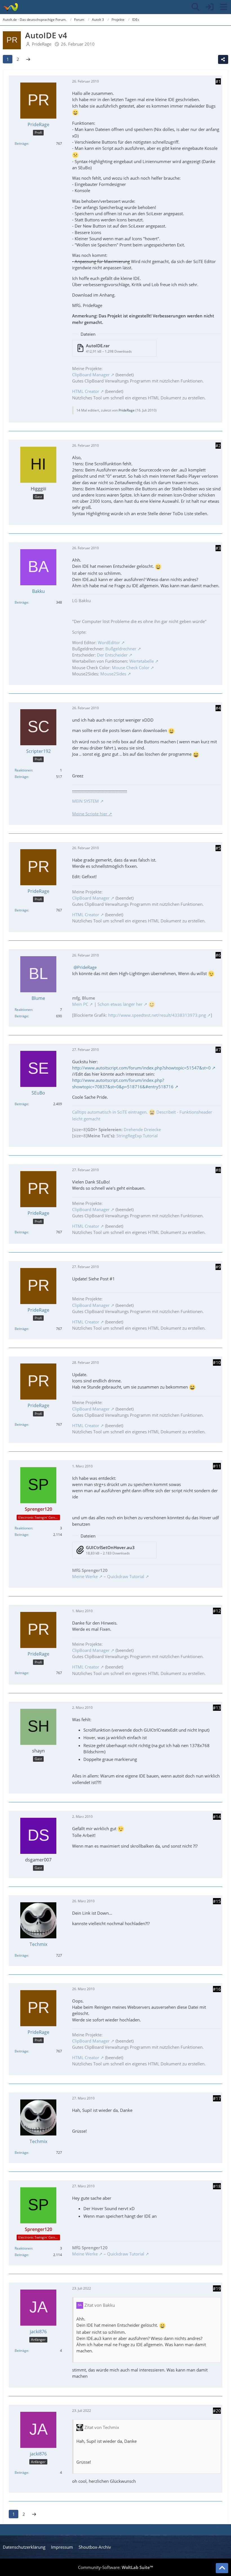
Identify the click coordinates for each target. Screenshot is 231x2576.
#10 (217, 1362)
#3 (218, 548)
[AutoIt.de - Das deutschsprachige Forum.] (11, 7)
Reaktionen (23, 770)
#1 (218, 81)
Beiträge (21, 144)
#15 (217, 1901)
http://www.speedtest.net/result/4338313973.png (157, 1015)
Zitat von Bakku (100, 2305)
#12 (217, 1611)
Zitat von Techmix (102, 2427)
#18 (217, 2186)
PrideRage (42, 44)
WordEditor (109, 642)
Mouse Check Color (131, 668)
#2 (218, 446)
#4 (218, 708)
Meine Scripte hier (90, 814)
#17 (217, 2098)
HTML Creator (86, 391)
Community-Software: (115, 2567)
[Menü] (224, 7)
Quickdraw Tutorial (126, 1576)
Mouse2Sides (113, 674)
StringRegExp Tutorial (137, 1136)
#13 (217, 1708)
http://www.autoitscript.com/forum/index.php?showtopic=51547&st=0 (141, 1068)
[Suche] (196, 7)
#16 (217, 1989)
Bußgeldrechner (121, 649)
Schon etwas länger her (120, 1004)
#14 (217, 1817)
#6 (218, 955)
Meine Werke (85, 1576)
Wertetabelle (142, 661)
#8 (218, 1170)
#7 (218, 1050)
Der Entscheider (112, 655)
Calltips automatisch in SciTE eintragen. (110, 1112)
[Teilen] (223, 59)
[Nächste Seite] (28, 59)
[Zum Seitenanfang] (222, 2568)
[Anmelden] (210, 7)
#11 (217, 1466)
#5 (218, 848)
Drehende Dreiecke (142, 1129)
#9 (218, 1267)
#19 (217, 2288)
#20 (217, 2411)
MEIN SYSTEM (85, 801)
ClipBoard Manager (91, 375)
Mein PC (80, 1004)
